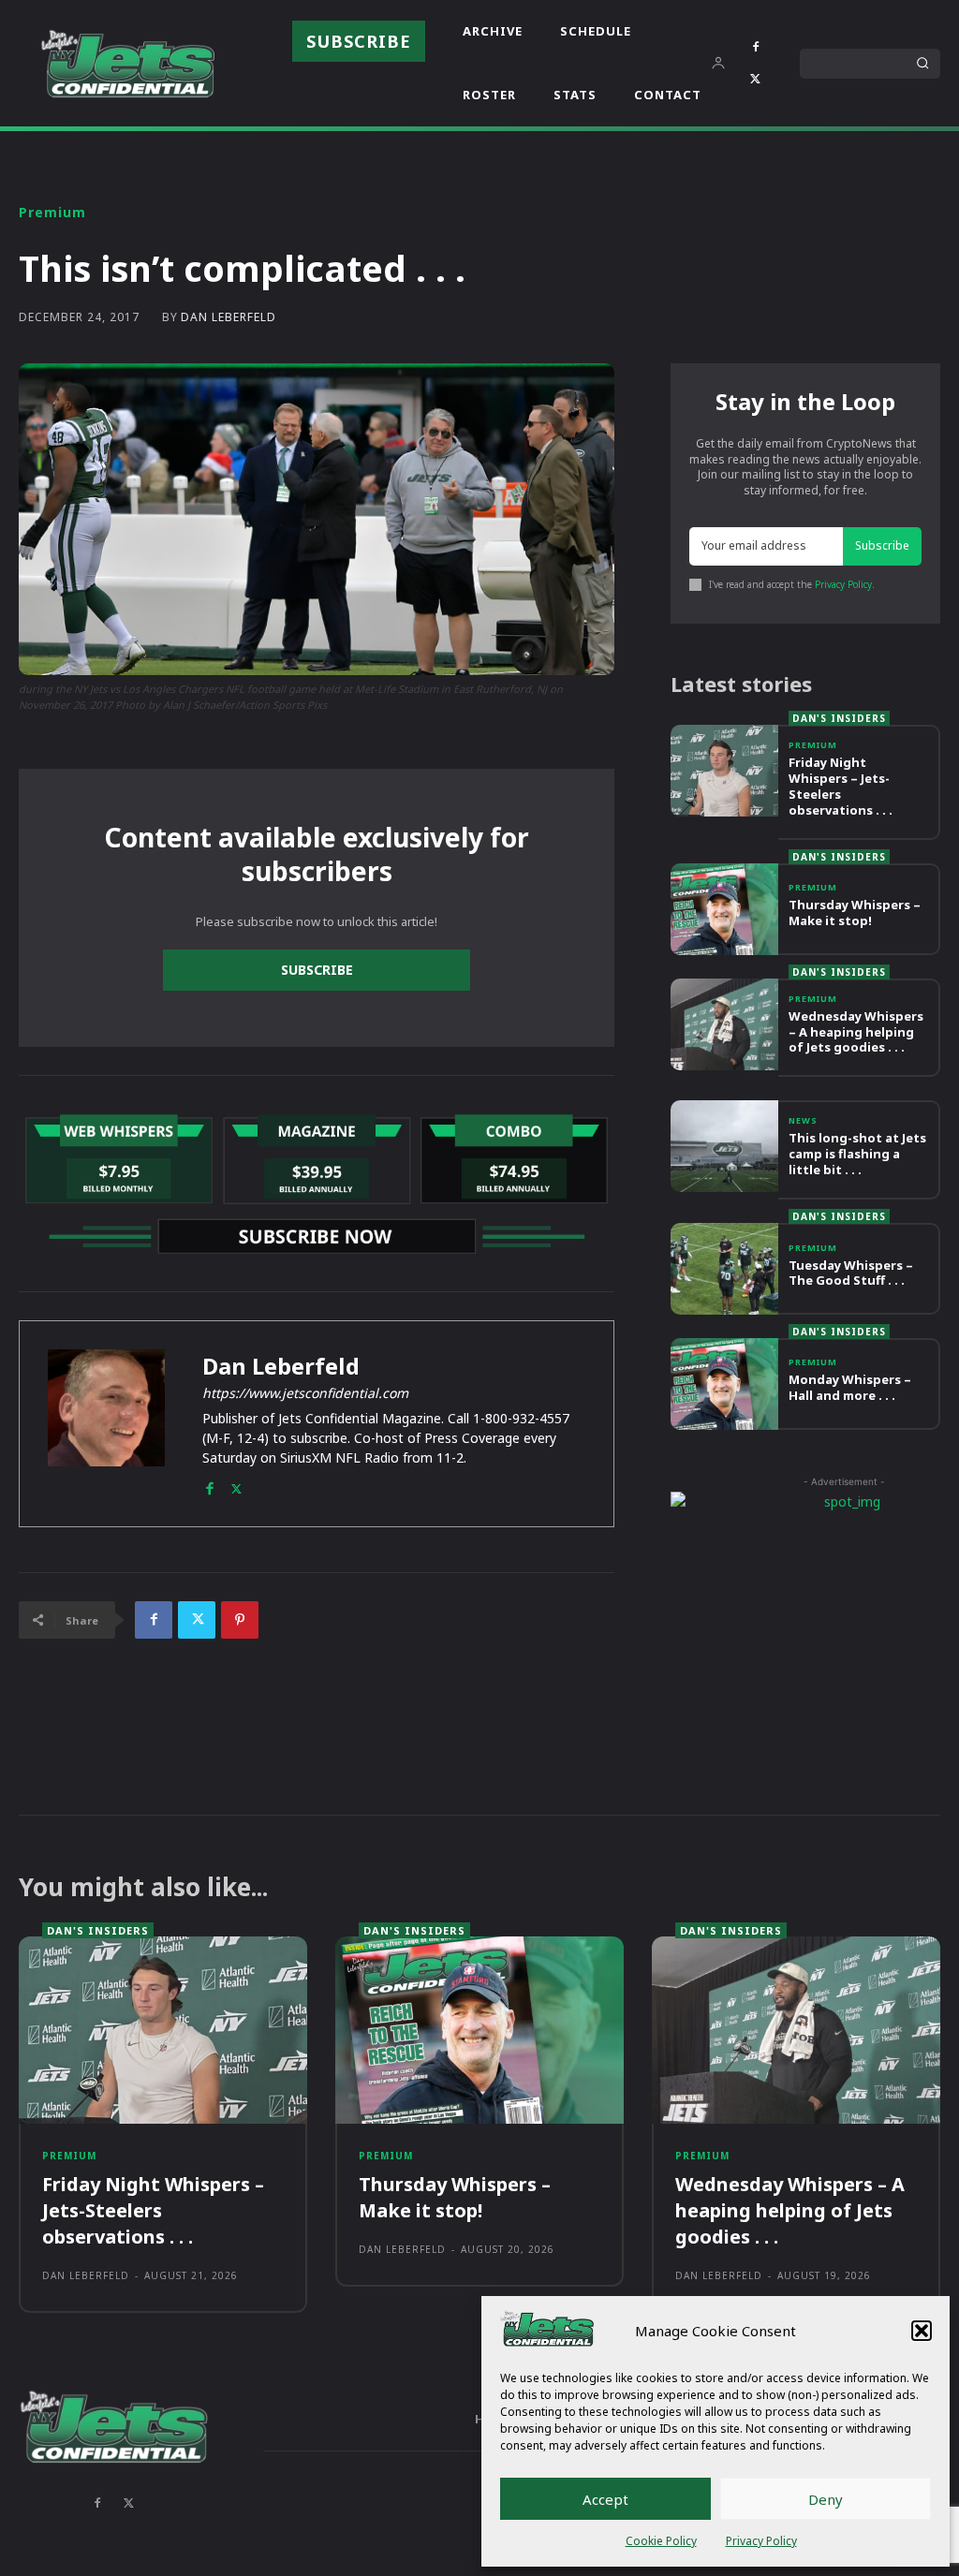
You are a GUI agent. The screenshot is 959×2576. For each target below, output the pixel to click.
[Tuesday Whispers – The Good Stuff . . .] (724, 1269)
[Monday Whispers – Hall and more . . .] (724, 1384)
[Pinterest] (240, 1620)
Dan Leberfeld (229, 317)
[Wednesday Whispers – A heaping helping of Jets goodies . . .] (724, 1024)
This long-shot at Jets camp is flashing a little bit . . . (857, 1154)
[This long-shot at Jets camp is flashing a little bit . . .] (724, 1146)
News (803, 1120)
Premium (52, 213)
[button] (922, 2331)
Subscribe (317, 970)
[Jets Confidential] (127, 63)
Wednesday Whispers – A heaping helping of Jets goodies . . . (856, 1032)
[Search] (922, 64)
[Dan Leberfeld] (106, 1424)
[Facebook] (756, 48)
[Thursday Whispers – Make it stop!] (724, 909)
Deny (826, 2499)
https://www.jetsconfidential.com (305, 1393)
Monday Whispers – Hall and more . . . (850, 1387)
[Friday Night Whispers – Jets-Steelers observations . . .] (724, 771)
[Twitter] (756, 80)
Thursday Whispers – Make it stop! (855, 913)
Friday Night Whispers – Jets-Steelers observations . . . (841, 786)
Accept (605, 2499)
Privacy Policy (761, 2541)
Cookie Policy (661, 2541)
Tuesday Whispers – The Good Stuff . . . (851, 1273)
